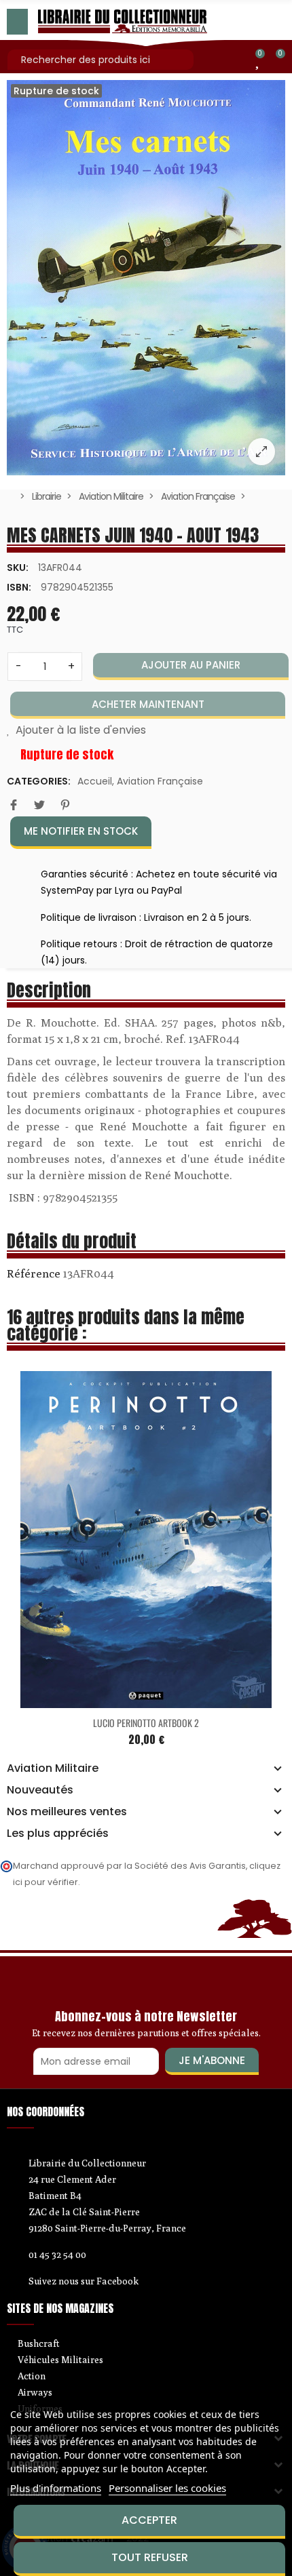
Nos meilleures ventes (67, 1812)
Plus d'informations (56, 2488)
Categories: (39, 781)
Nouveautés (40, 1790)
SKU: (18, 568)
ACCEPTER (149, 2520)
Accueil (95, 781)
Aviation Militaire (53, 1768)
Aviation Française (160, 781)
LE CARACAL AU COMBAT (148, 1569)
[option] (146, 278)
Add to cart (120, 1547)
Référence (34, 1273)
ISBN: (19, 587)
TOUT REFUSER (150, 2557)
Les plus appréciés (58, 1834)
